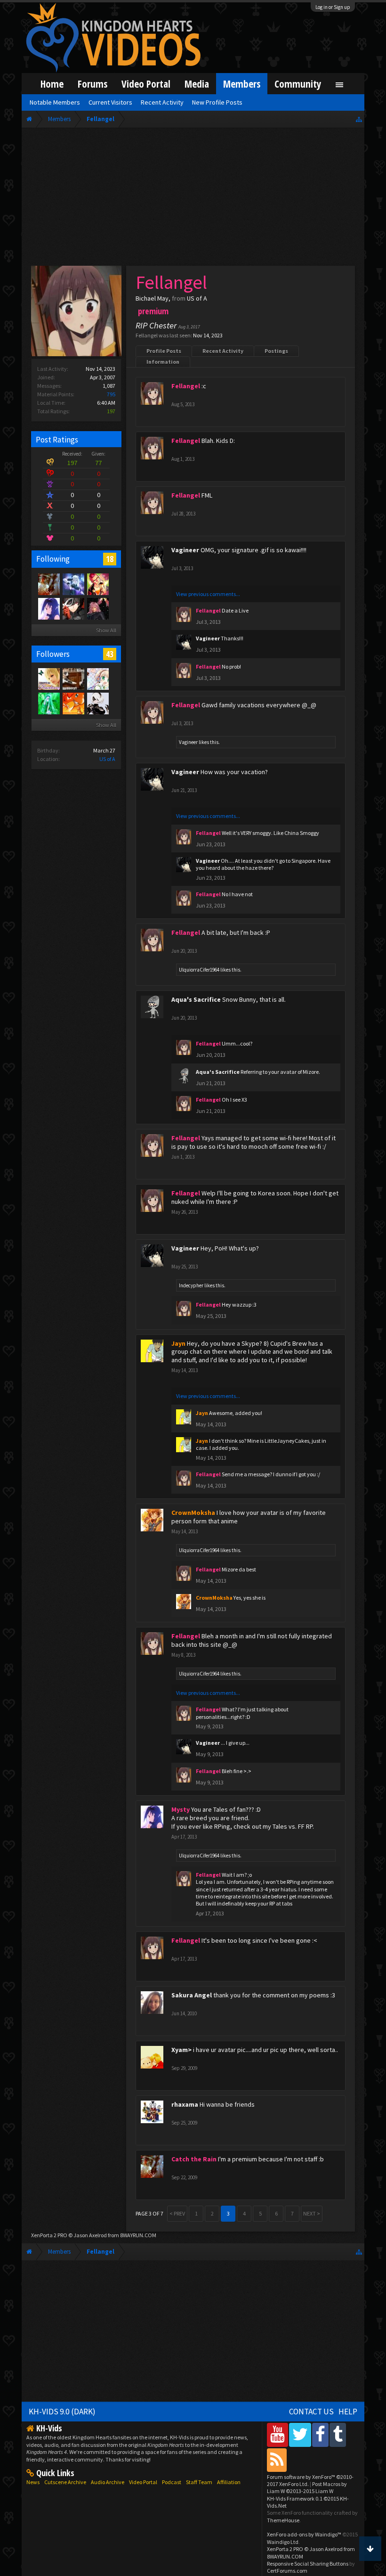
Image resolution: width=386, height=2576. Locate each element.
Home (52, 84)
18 (110, 559)
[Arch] (97, 608)
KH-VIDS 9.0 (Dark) (62, 2412)
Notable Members (55, 102)
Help (348, 2412)
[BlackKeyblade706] (73, 679)
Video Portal (146, 84)
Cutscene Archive (65, 2482)
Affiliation (229, 2482)
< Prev (177, 2213)
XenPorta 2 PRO (49, 2235)
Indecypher (191, 1285)
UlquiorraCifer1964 (199, 970)
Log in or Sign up (333, 7)
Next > (312, 2213)
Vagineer (185, 550)
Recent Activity (223, 351)
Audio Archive (108, 2482)
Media (197, 84)
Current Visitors (110, 102)
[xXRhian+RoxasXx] (97, 679)
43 (110, 654)
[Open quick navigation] (359, 119)
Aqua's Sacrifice (196, 999)
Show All (106, 630)
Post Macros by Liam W (307, 2487)
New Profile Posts (217, 102)
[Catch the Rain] (48, 584)
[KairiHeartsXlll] (48, 679)
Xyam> (181, 2050)
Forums (92, 84)
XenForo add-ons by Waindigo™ (304, 2534)
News (33, 2482)
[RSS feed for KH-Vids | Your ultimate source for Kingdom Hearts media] (277, 2460)
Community (298, 84)
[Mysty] (48, 608)
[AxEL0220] (73, 703)
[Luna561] (48, 703)
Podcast (172, 2482)
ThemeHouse (283, 2520)
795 (111, 394)
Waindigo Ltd (283, 2542)
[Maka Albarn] (73, 584)
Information (163, 362)
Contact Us (311, 2412)
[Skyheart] (73, 608)
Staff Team (199, 2482)
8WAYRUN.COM (138, 2235)
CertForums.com (287, 2571)
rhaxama (185, 2104)
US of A (107, 759)
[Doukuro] (97, 703)
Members (242, 84)
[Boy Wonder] (97, 584)
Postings (276, 351)
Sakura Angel (192, 1995)
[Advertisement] (193, 199)
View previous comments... (208, 594)
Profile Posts (164, 351)
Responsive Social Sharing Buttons (308, 2564)
